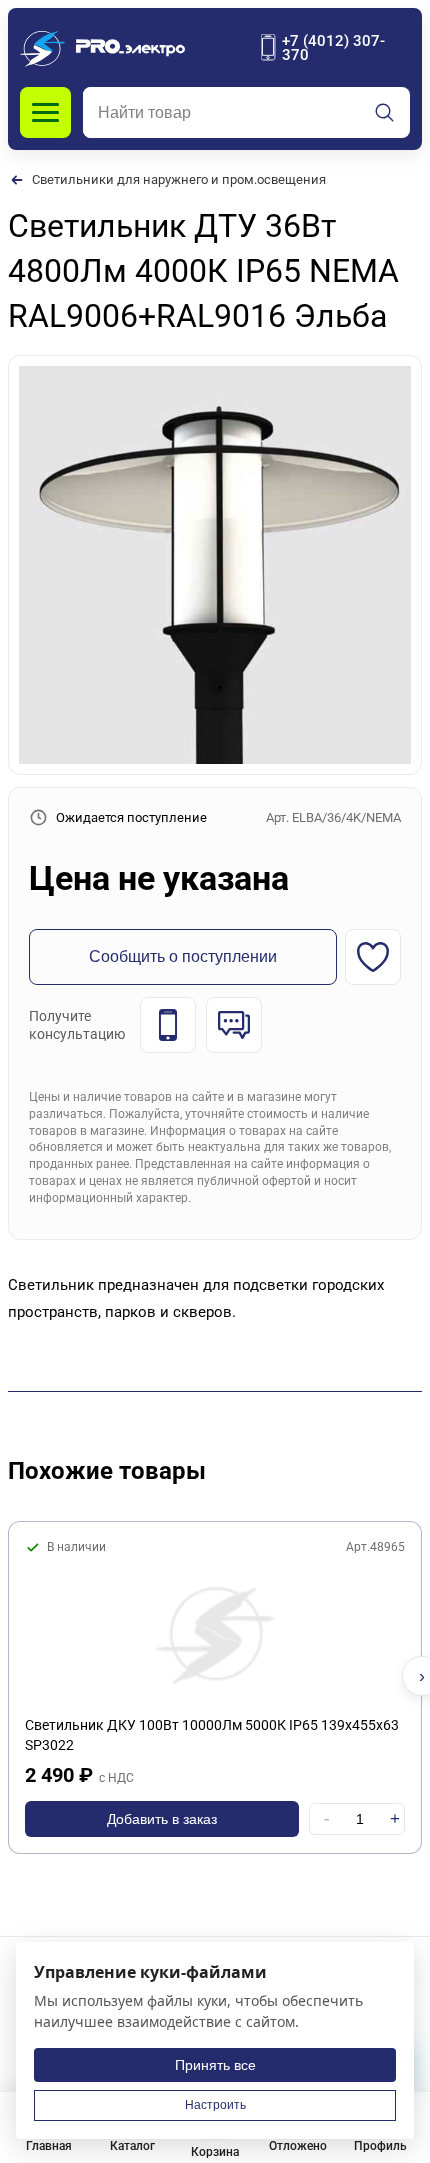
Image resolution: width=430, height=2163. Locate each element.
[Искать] (385, 113)
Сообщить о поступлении (183, 956)
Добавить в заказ (162, 1819)
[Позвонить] (168, 1025)
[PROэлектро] (102, 47)
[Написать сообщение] (234, 1025)
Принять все (215, 2065)
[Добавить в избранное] (373, 957)
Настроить (215, 2105)
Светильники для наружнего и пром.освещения (179, 179)
